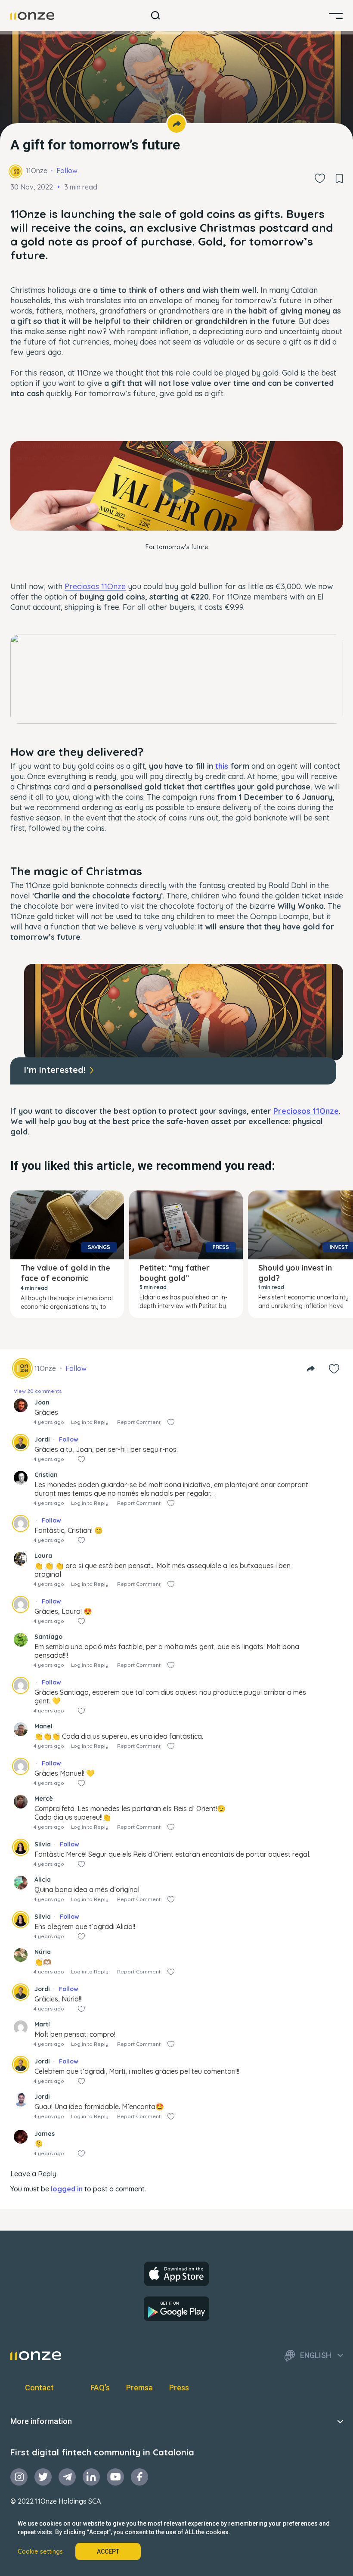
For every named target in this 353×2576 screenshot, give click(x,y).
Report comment (139, 1422)
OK (177, 516)
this (222, 766)
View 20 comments (38, 1391)
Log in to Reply (90, 1422)
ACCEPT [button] (108, 2551)
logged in (67, 2189)
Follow (67, 171)
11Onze (37, 171)
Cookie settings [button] (40, 2551)
